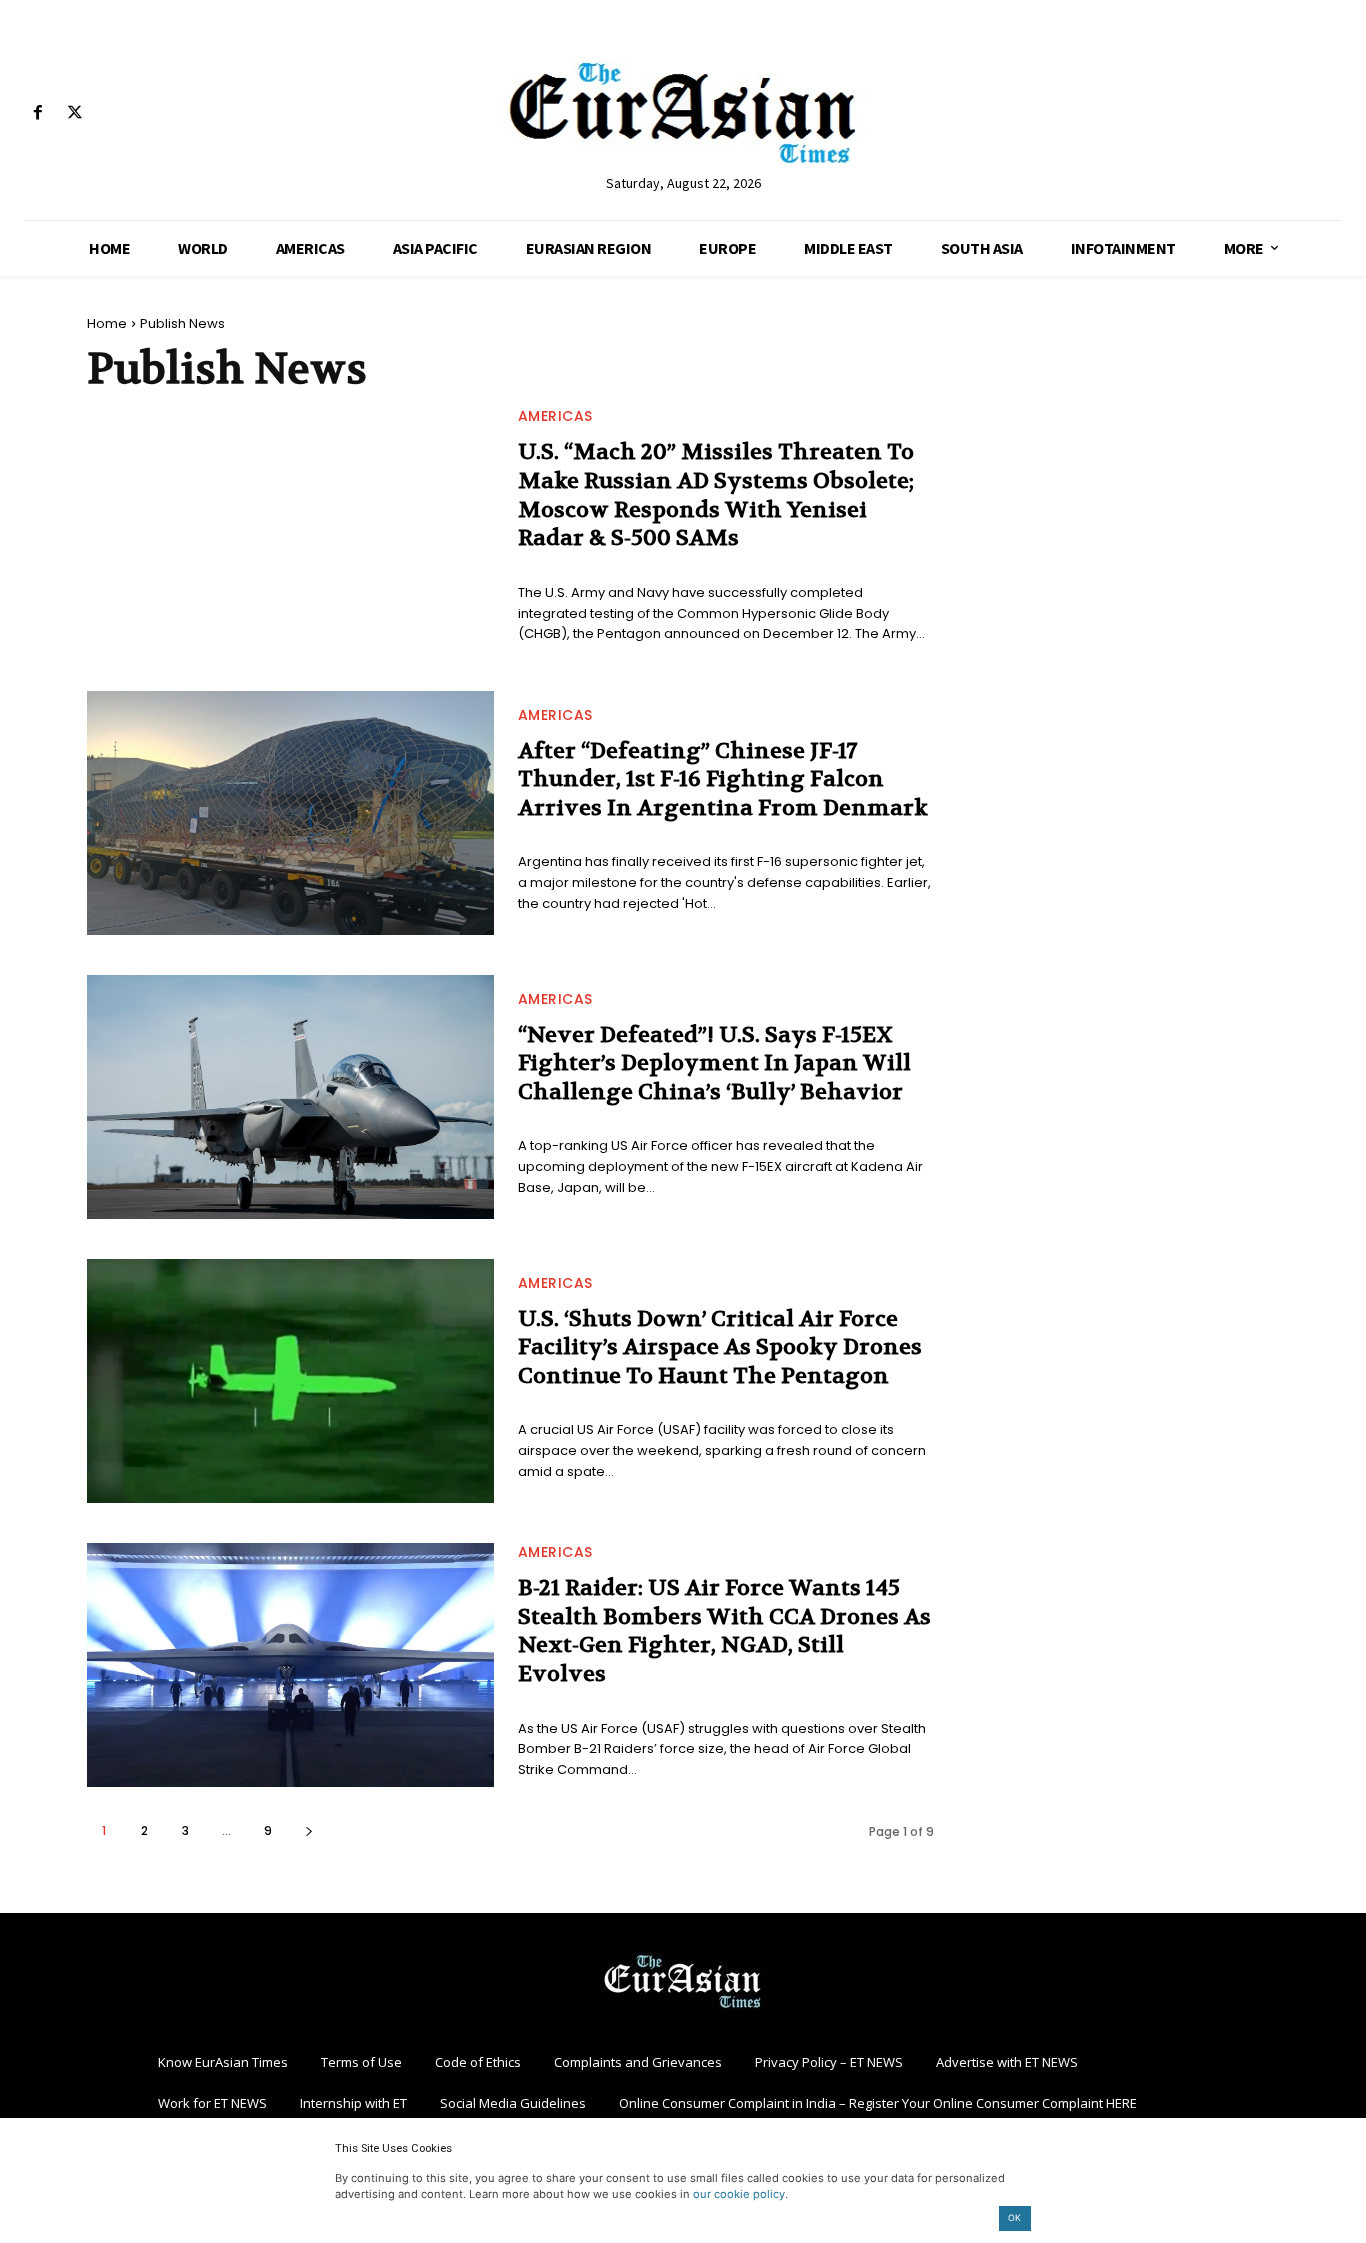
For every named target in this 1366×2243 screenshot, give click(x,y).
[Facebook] (37, 113)
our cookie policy (739, 2194)
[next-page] (308, 1830)
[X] (74, 113)
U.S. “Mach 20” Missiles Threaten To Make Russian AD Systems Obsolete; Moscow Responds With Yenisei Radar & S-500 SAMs (716, 495)
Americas (555, 416)
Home (107, 323)
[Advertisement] (1126, 441)
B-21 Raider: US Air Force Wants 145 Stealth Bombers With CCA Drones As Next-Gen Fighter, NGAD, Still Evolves (724, 1631)
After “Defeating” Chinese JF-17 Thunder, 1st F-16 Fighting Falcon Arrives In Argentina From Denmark (723, 779)
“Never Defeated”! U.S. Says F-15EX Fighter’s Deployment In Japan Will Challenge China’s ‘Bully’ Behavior (714, 1063)
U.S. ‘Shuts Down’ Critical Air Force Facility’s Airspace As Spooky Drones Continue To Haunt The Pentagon (720, 1347)
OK (1014, 2217)
